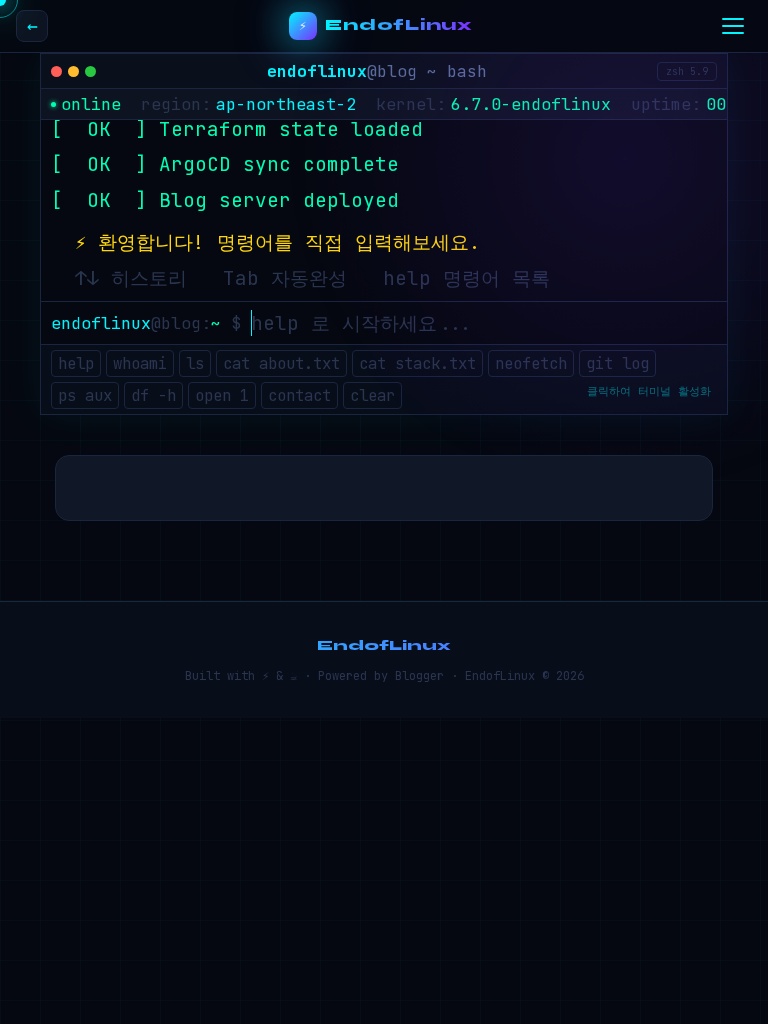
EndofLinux (399, 25)
